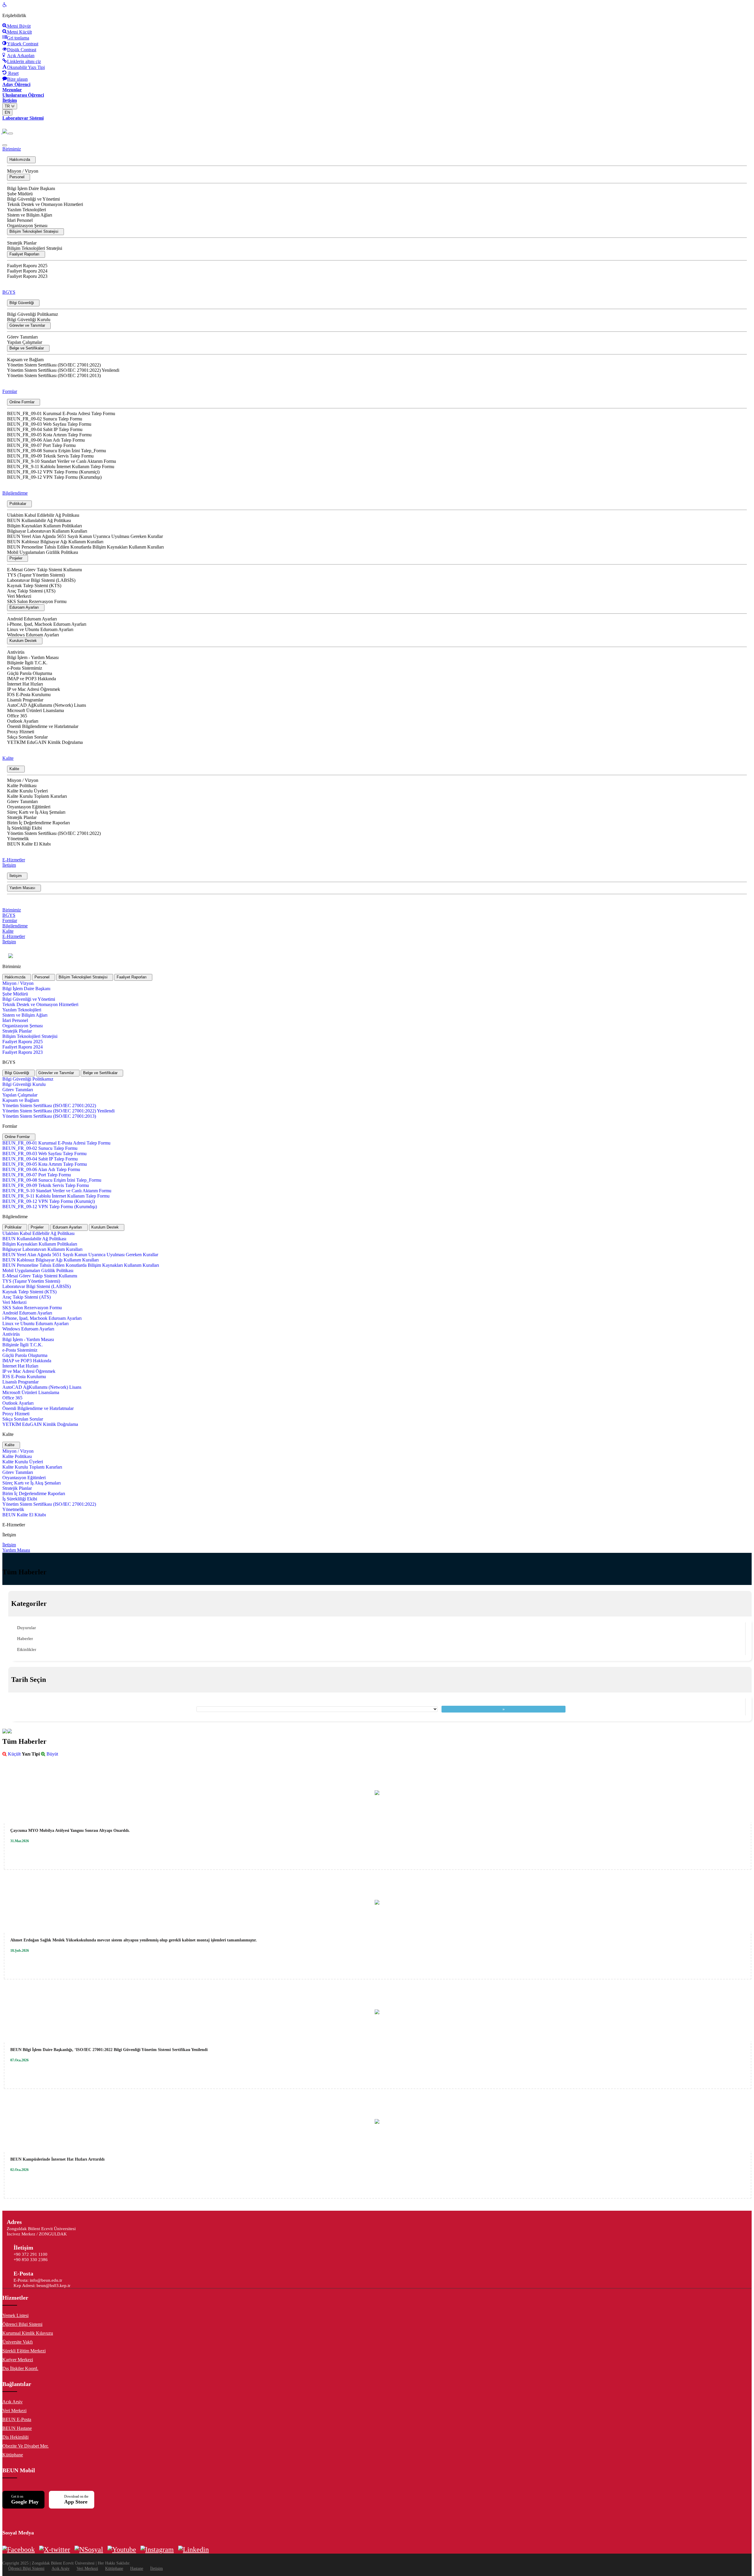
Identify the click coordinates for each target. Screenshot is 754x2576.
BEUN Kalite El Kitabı (29, 844)
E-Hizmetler (14, 860)
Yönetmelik (18, 839)
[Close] (5, 145)
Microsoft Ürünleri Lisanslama (35, 710)
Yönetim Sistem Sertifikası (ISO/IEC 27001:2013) (54, 375)
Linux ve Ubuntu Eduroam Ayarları (40, 629)
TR (8, 106)
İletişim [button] (9, 865)
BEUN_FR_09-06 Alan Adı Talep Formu (46, 440)
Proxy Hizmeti (21, 732)
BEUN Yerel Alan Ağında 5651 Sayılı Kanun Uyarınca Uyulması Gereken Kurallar (85, 536)
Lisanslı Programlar (25, 700)
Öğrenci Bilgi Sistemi (22, 2324)
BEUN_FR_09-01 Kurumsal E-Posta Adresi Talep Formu (61, 413)
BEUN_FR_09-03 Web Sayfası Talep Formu (49, 424)
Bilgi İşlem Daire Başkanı (31, 188)
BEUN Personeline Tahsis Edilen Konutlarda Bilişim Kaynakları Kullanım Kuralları (85, 547)
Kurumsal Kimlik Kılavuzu (28, 2333)
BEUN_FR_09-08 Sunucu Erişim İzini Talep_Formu (57, 451)
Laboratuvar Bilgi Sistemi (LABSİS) (41, 580)
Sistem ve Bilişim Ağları (30, 215)
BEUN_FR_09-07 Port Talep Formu (41, 445)
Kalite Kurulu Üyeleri (27, 791)
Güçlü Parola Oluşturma (30, 673)
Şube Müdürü (20, 194)
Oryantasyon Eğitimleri (29, 807)
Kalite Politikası (22, 786)
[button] (21, 160)
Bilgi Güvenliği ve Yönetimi (33, 199)
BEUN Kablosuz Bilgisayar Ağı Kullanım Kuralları (55, 542)
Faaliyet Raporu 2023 (27, 276)
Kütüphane (13, 2455)
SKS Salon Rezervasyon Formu (37, 601)
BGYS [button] (9, 292)
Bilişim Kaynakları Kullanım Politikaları (44, 526)
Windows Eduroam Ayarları (33, 635)
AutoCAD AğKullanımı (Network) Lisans (47, 705)
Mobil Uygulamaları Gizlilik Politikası (43, 552)
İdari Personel (20, 220)
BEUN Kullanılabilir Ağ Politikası (39, 520)
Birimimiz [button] (12, 149)
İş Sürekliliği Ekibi (24, 828)
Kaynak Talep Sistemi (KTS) (34, 586)
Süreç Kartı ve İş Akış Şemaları (36, 812)
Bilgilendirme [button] (15, 493)
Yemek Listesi (15, 2315)
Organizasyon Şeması (27, 226)
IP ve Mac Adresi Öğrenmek (34, 689)
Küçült (14, 1754)
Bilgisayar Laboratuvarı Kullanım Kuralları (47, 531)
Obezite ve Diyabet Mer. (25, 2446)
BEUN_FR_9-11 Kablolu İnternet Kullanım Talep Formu (61, 467)
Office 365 (17, 716)
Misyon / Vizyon (23, 171)
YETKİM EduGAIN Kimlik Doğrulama (45, 742)
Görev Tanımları (22, 337)
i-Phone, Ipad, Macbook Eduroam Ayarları (47, 624)
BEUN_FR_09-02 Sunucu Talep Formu (45, 419)
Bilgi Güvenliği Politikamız (33, 314)
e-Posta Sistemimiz (25, 668)
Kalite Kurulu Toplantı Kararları (37, 796)
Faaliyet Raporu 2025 (27, 266)
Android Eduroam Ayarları (32, 619)
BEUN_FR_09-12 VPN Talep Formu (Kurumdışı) (54, 477)
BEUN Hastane (17, 2428)
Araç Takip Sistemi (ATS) (31, 591)
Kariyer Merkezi (18, 2360)
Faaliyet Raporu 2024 (27, 271)
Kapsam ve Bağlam (25, 360)
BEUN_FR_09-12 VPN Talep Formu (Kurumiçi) (53, 472)
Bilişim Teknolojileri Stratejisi (35, 248)
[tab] (17, 977)
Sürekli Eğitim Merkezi (24, 2351)
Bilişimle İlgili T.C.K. (27, 663)
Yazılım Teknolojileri (27, 210)
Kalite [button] (8, 758)
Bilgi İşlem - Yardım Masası (33, 657)
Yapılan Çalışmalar (25, 342)
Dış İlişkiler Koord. (20, 2368)
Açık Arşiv (13, 2402)
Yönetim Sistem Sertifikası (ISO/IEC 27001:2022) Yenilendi (63, 370)
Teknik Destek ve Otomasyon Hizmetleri (45, 204)
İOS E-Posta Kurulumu (29, 695)
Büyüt (52, 1754)
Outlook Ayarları (23, 721)
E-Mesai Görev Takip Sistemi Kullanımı (44, 570)
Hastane (137, 2568)
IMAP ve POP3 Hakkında (32, 679)
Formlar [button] (10, 391)
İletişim (157, 2568)
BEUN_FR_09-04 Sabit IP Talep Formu (45, 429)
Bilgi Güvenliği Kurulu (29, 319)
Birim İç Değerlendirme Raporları (38, 823)
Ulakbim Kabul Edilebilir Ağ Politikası (43, 515)
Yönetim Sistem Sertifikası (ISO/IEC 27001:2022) (54, 365)
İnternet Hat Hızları (25, 684)
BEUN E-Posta (17, 2419)
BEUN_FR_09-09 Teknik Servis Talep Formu (50, 456)
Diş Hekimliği (15, 2437)
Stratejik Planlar (22, 243)
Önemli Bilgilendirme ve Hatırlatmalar (43, 726)
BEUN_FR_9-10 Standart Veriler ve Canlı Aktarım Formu (62, 461)
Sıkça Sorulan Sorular (27, 737)
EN (7, 112)
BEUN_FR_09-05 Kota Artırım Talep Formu (49, 435)
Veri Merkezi (19, 596)
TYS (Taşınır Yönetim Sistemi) (36, 575)
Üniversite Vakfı (18, 2342)
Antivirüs (16, 652)
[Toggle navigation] (11, 133)
